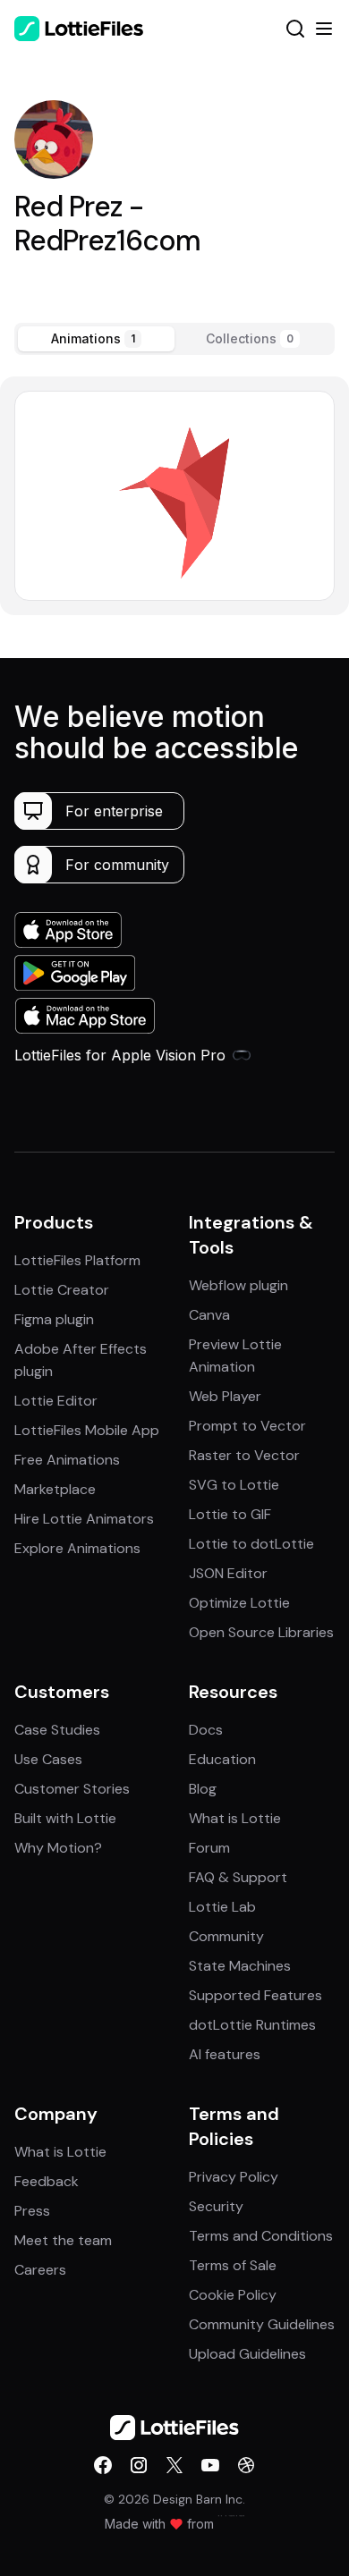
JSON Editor (228, 1573)
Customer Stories (72, 1789)
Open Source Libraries (261, 1632)
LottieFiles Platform (77, 1260)
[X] (174, 2465)
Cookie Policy (233, 2295)
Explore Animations (77, 1548)
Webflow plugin (238, 1285)
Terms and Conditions (261, 2236)
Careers (40, 2270)
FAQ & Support (238, 1877)
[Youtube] (210, 2465)
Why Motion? (58, 1848)
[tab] (96, 339)
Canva (209, 1315)
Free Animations (67, 1460)
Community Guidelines (262, 2324)
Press (32, 2211)
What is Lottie (235, 1818)
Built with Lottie (65, 1818)
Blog (203, 1789)
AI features (225, 2054)
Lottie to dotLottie (251, 1544)
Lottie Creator (62, 1290)
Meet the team (63, 2240)
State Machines (240, 1966)
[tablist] (174, 339)
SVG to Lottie (234, 1485)
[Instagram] (139, 2465)
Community (226, 1936)
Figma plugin (54, 1319)
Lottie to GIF (230, 1514)
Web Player (225, 1396)
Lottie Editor (56, 1401)
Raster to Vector (244, 1455)
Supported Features (255, 1995)
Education (222, 1759)
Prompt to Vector (247, 1426)
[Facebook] (103, 2465)
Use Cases (48, 1759)
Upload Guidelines (247, 2354)
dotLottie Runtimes (252, 2025)
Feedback (47, 2181)
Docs (206, 1730)
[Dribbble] (246, 2465)
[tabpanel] (174, 496)
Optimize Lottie (239, 1603)
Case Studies (57, 1730)
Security (216, 2206)
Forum (209, 1848)
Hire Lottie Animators (84, 1519)
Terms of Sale (233, 2265)
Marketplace (55, 1489)
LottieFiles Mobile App (87, 1430)
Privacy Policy (234, 2177)
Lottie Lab (222, 1907)
